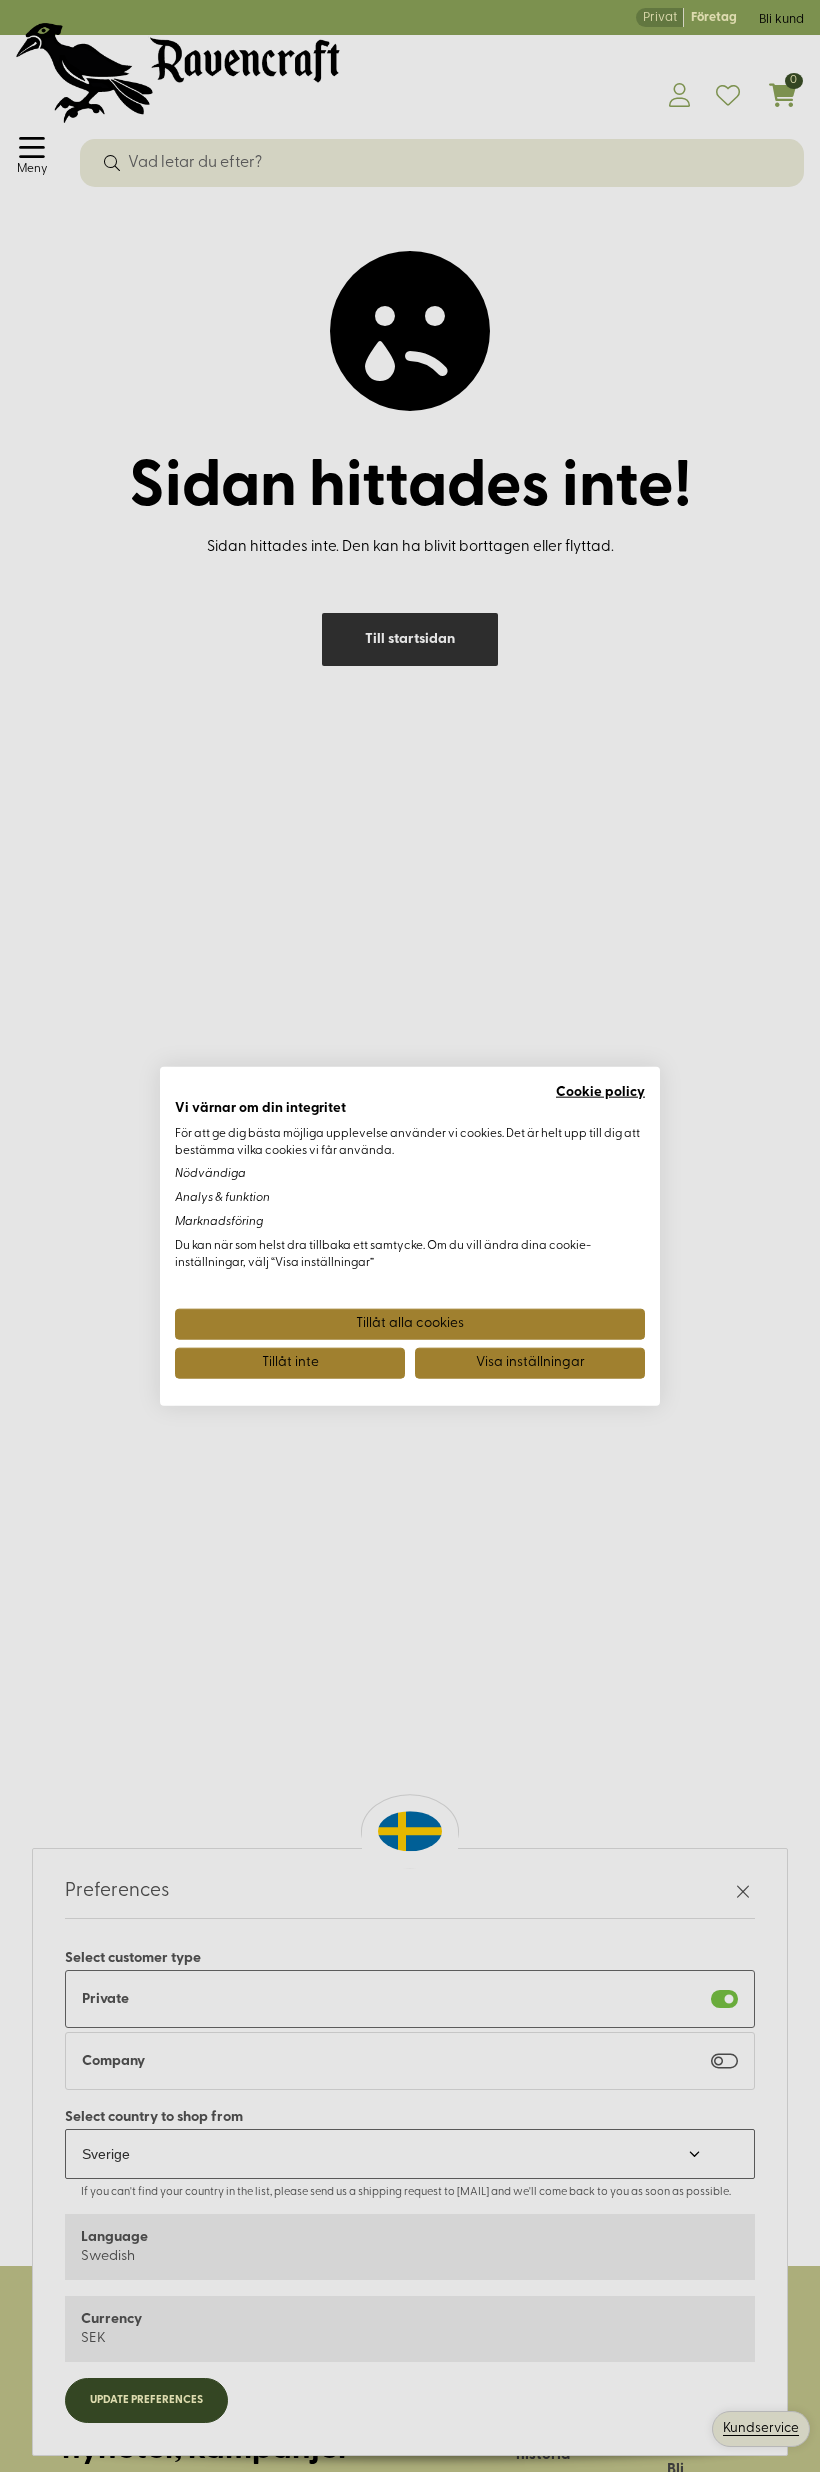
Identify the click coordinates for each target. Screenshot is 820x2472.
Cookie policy (600, 1092)
